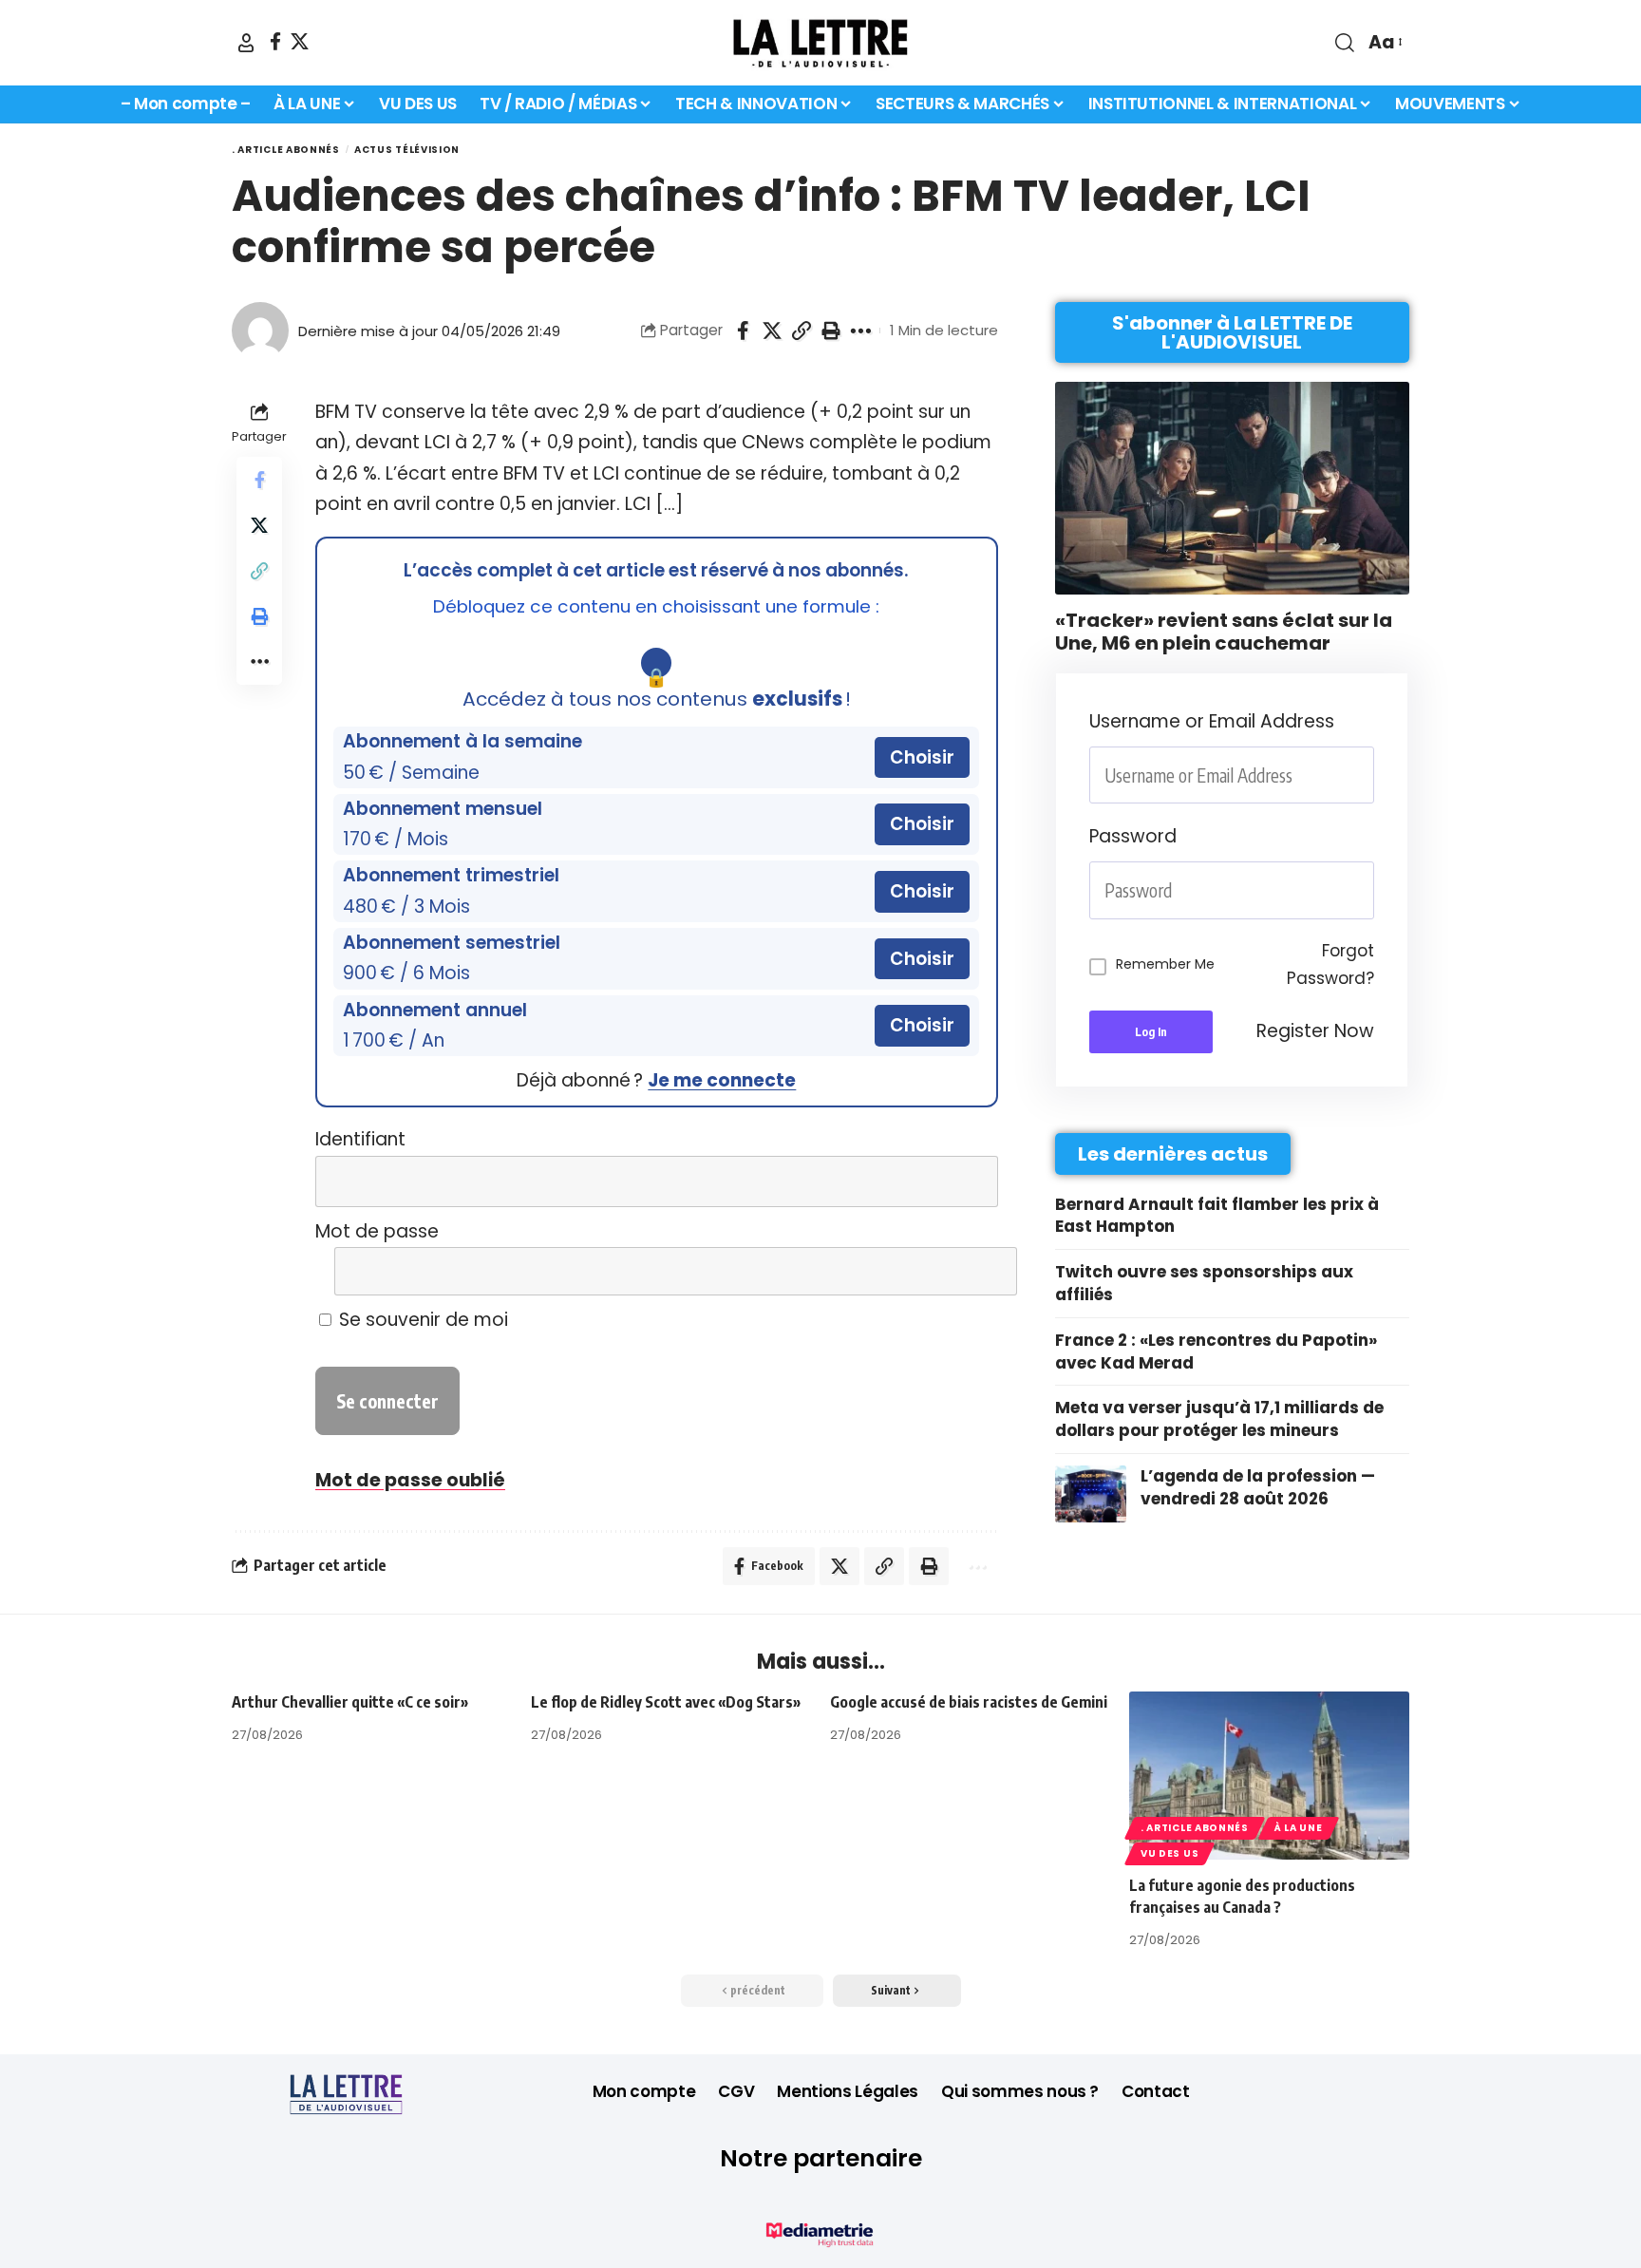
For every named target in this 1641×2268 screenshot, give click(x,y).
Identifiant (360, 1139)
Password (1133, 836)
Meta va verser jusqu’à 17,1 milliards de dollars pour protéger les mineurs (1219, 1419)
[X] (300, 41)
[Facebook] (275, 41)
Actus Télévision (407, 150)
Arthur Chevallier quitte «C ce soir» (350, 1702)
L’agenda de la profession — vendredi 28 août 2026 (1258, 1487)
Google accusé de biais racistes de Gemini (969, 1702)
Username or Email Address (1212, 721)
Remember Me (1165, 964)
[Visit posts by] (260, 331)
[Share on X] (772, 331)
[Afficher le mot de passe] (970, 1271)
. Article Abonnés (286, 150)
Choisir (922, 757)
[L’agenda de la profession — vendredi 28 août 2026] (1091, 1494)
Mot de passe (377, 1231)
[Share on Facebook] (743, 331)
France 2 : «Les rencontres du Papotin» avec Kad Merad (1216, 1351)
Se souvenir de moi (421, 1320)
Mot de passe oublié (410, 1480)
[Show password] (1368, 890)
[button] (246, 43)
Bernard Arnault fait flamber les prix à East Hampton (1217, 1216)
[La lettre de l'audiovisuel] (820, 43)
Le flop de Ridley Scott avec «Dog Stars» (666, 1702)
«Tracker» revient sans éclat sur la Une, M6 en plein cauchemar (1224, 632)
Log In (1151, 1032)
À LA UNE (1299, 1828)
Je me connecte (722, 1080)
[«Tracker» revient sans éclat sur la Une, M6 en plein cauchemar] (1232, 488)
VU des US (1169, 1853)
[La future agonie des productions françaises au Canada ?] (1269, 1776)
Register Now (1315, 1031)
